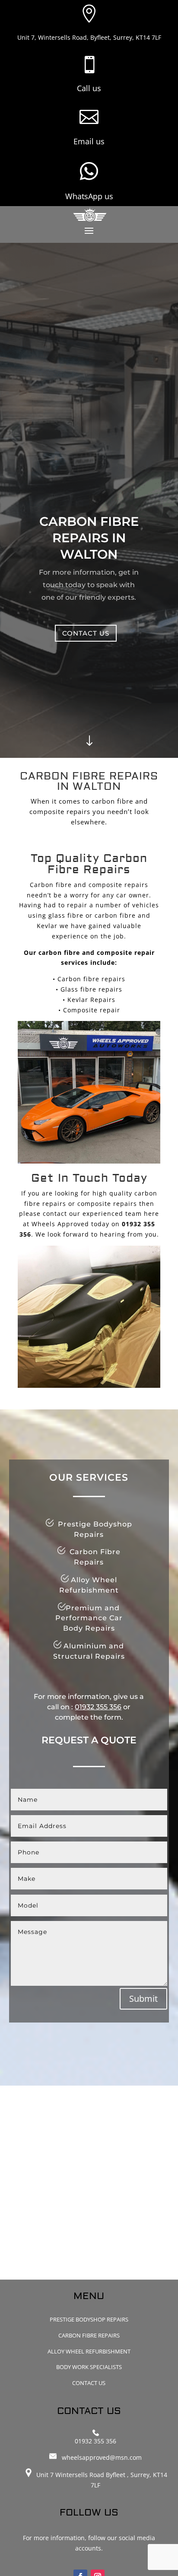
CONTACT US (86, 633)
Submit (143, 1999)
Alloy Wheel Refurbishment (89, 2351)
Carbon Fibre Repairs (89, 2335)
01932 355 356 (98, 1707)
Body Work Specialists (89, 2367)
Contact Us (89, 2383)
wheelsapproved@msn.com (102, 2457)
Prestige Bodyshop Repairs (89, 2319)
